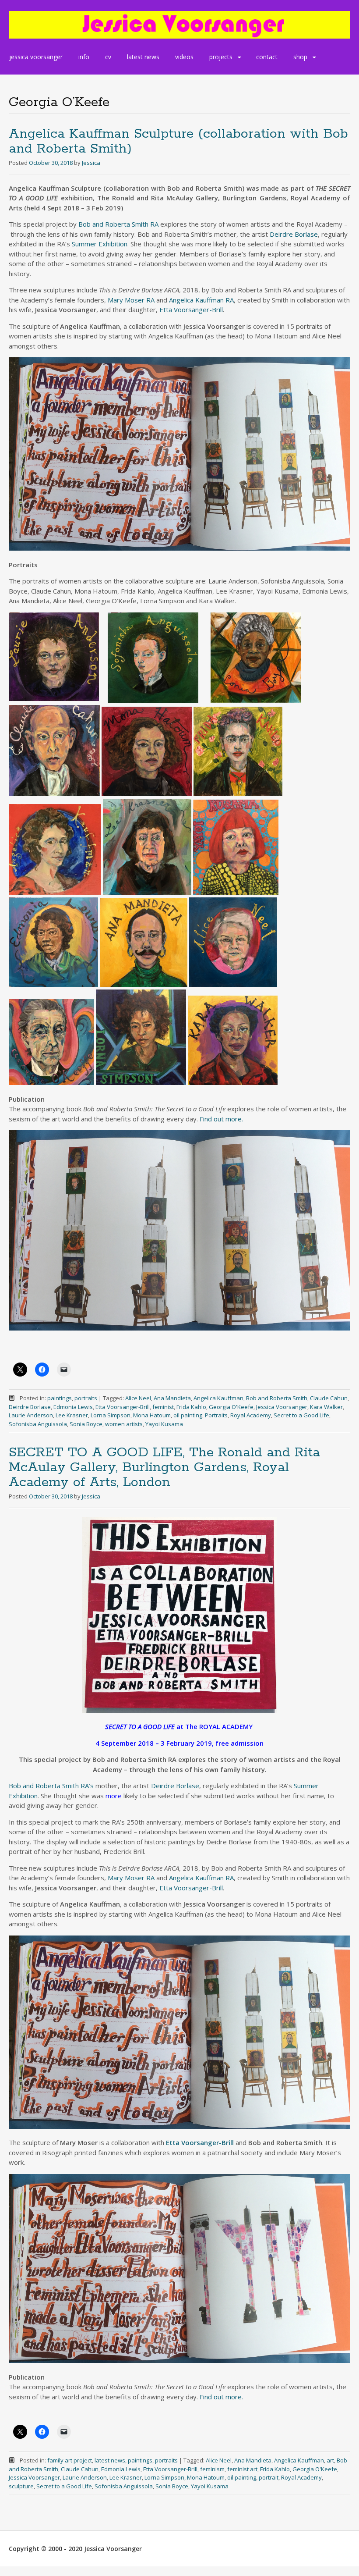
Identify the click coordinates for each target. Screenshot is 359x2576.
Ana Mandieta (172, 1398)
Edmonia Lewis (73, 1407)
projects (221, 57)
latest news (143, 57)
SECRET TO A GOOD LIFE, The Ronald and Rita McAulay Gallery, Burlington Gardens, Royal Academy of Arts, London (164, 1468)
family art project (70, 2460)
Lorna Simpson (111, 1415)
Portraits (216, 1415)
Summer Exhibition (100, 244)
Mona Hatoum (152, 1415)
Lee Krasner (72, 1415)
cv (108, 57)
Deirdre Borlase (294, 234)
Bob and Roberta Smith (277, 1398)
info (84, 57)
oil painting (188, 1415)
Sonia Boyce (86, 1424)
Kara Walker (326, 1407)
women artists (124, 1424)
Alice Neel (138, 1398)
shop (300, 57)
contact (267, 57)
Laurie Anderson (31, 1415)
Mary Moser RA (131, 300)
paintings (60, 1398)
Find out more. (221, 1119)
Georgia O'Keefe (231, 1407)
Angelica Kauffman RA (201, 300)
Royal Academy (251, 1415)
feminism (212, 2469)
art (330, 2460)
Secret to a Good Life (301, 1415)
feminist (163, 1407)
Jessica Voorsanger (282, 1407)
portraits (86, 1398)
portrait (269, 2477)
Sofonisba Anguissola (38, 1424)
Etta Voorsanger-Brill (191, 310)
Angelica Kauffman (218, 1398)
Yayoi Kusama (164, 1424)
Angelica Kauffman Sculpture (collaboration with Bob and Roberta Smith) (178, 141)
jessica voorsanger (36, 57)
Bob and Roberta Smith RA (118, 224)
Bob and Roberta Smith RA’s (51, 1786)
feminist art (242, 2469)
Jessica (91, 163)
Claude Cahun (329, 1398)
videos (184, 57)
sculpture (21, 2486)
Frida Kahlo (191, 1407)
